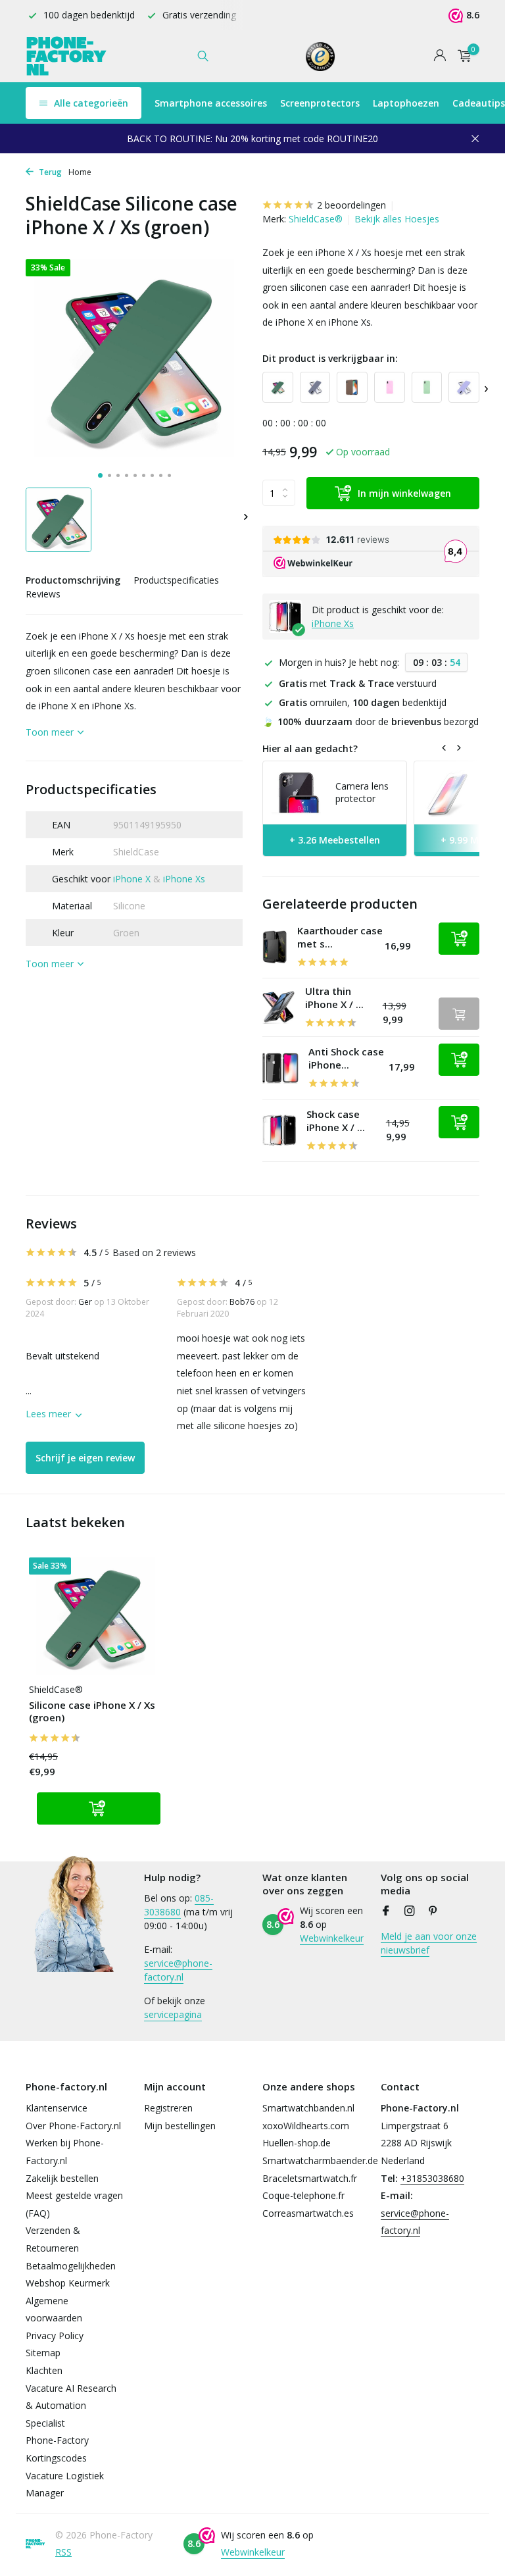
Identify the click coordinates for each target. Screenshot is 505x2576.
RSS (63, 2552)
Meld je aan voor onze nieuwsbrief (429, 1943)
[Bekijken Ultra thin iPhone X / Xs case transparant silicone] (279, 1007)
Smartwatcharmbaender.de (320, 2160)
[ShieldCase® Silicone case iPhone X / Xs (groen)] (95, 1616)
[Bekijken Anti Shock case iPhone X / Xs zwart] (280, 1068)
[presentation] (486, 387)
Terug (49, 172)
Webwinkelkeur (332, 1938)
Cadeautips (479, 103)
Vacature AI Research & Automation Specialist (71, 2406)
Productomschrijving (73, 580)
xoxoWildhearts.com (306, 2126)
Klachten (44, 2370)
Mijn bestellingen (180, 2126)
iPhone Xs (184, 879)
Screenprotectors (320, 103)
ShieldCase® (316, 219)
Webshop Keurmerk (68, 2283)
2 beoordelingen (351, 205)
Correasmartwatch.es (308, 2213)
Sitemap (43, 2353)
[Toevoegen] (459, 939)
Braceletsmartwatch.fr (310, 2178)
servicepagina (173, 2014)
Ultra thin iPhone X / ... (334, 998)
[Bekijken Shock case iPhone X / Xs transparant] (279, 1131)
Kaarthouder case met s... (340, 937)
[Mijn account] (440, 56)
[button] (100, 475)
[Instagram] (410, 1911)
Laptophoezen (406, 103)
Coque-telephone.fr (303, 2195)
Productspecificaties (176, 580)
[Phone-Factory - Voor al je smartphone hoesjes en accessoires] (67, 56)
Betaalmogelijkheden (71, 2266)
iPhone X (132, 879)
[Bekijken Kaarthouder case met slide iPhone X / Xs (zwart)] (275, 947)
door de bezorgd (371, 721)
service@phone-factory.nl (178, 1970)
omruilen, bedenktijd (363, 702)
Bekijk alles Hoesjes (397, 219)
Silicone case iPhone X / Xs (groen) (92, 1712)
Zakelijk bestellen (62, 2178)
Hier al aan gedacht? (310, 748)
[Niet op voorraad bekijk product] (459, 1014)
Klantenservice (57, 2108)
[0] (461, 56)
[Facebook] (386, 1911)
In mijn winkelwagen (404, 493)
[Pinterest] (433, 1911)
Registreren (168, 2108)
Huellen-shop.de (297, 2143)
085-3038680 (179, 1905)
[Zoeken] (203, 56)
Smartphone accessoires (211, 103)
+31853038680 (432, 2178)
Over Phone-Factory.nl (73, 2126)
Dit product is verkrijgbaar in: (330, 358)
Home (80, 172)
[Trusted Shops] (321, 56)
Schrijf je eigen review (85, 1458)
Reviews (43, 594)
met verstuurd (358, 683)
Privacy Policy (55, 2336)
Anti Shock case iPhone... (346, 1058)
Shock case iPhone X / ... (336, 1121)
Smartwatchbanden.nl (308, 2108)
